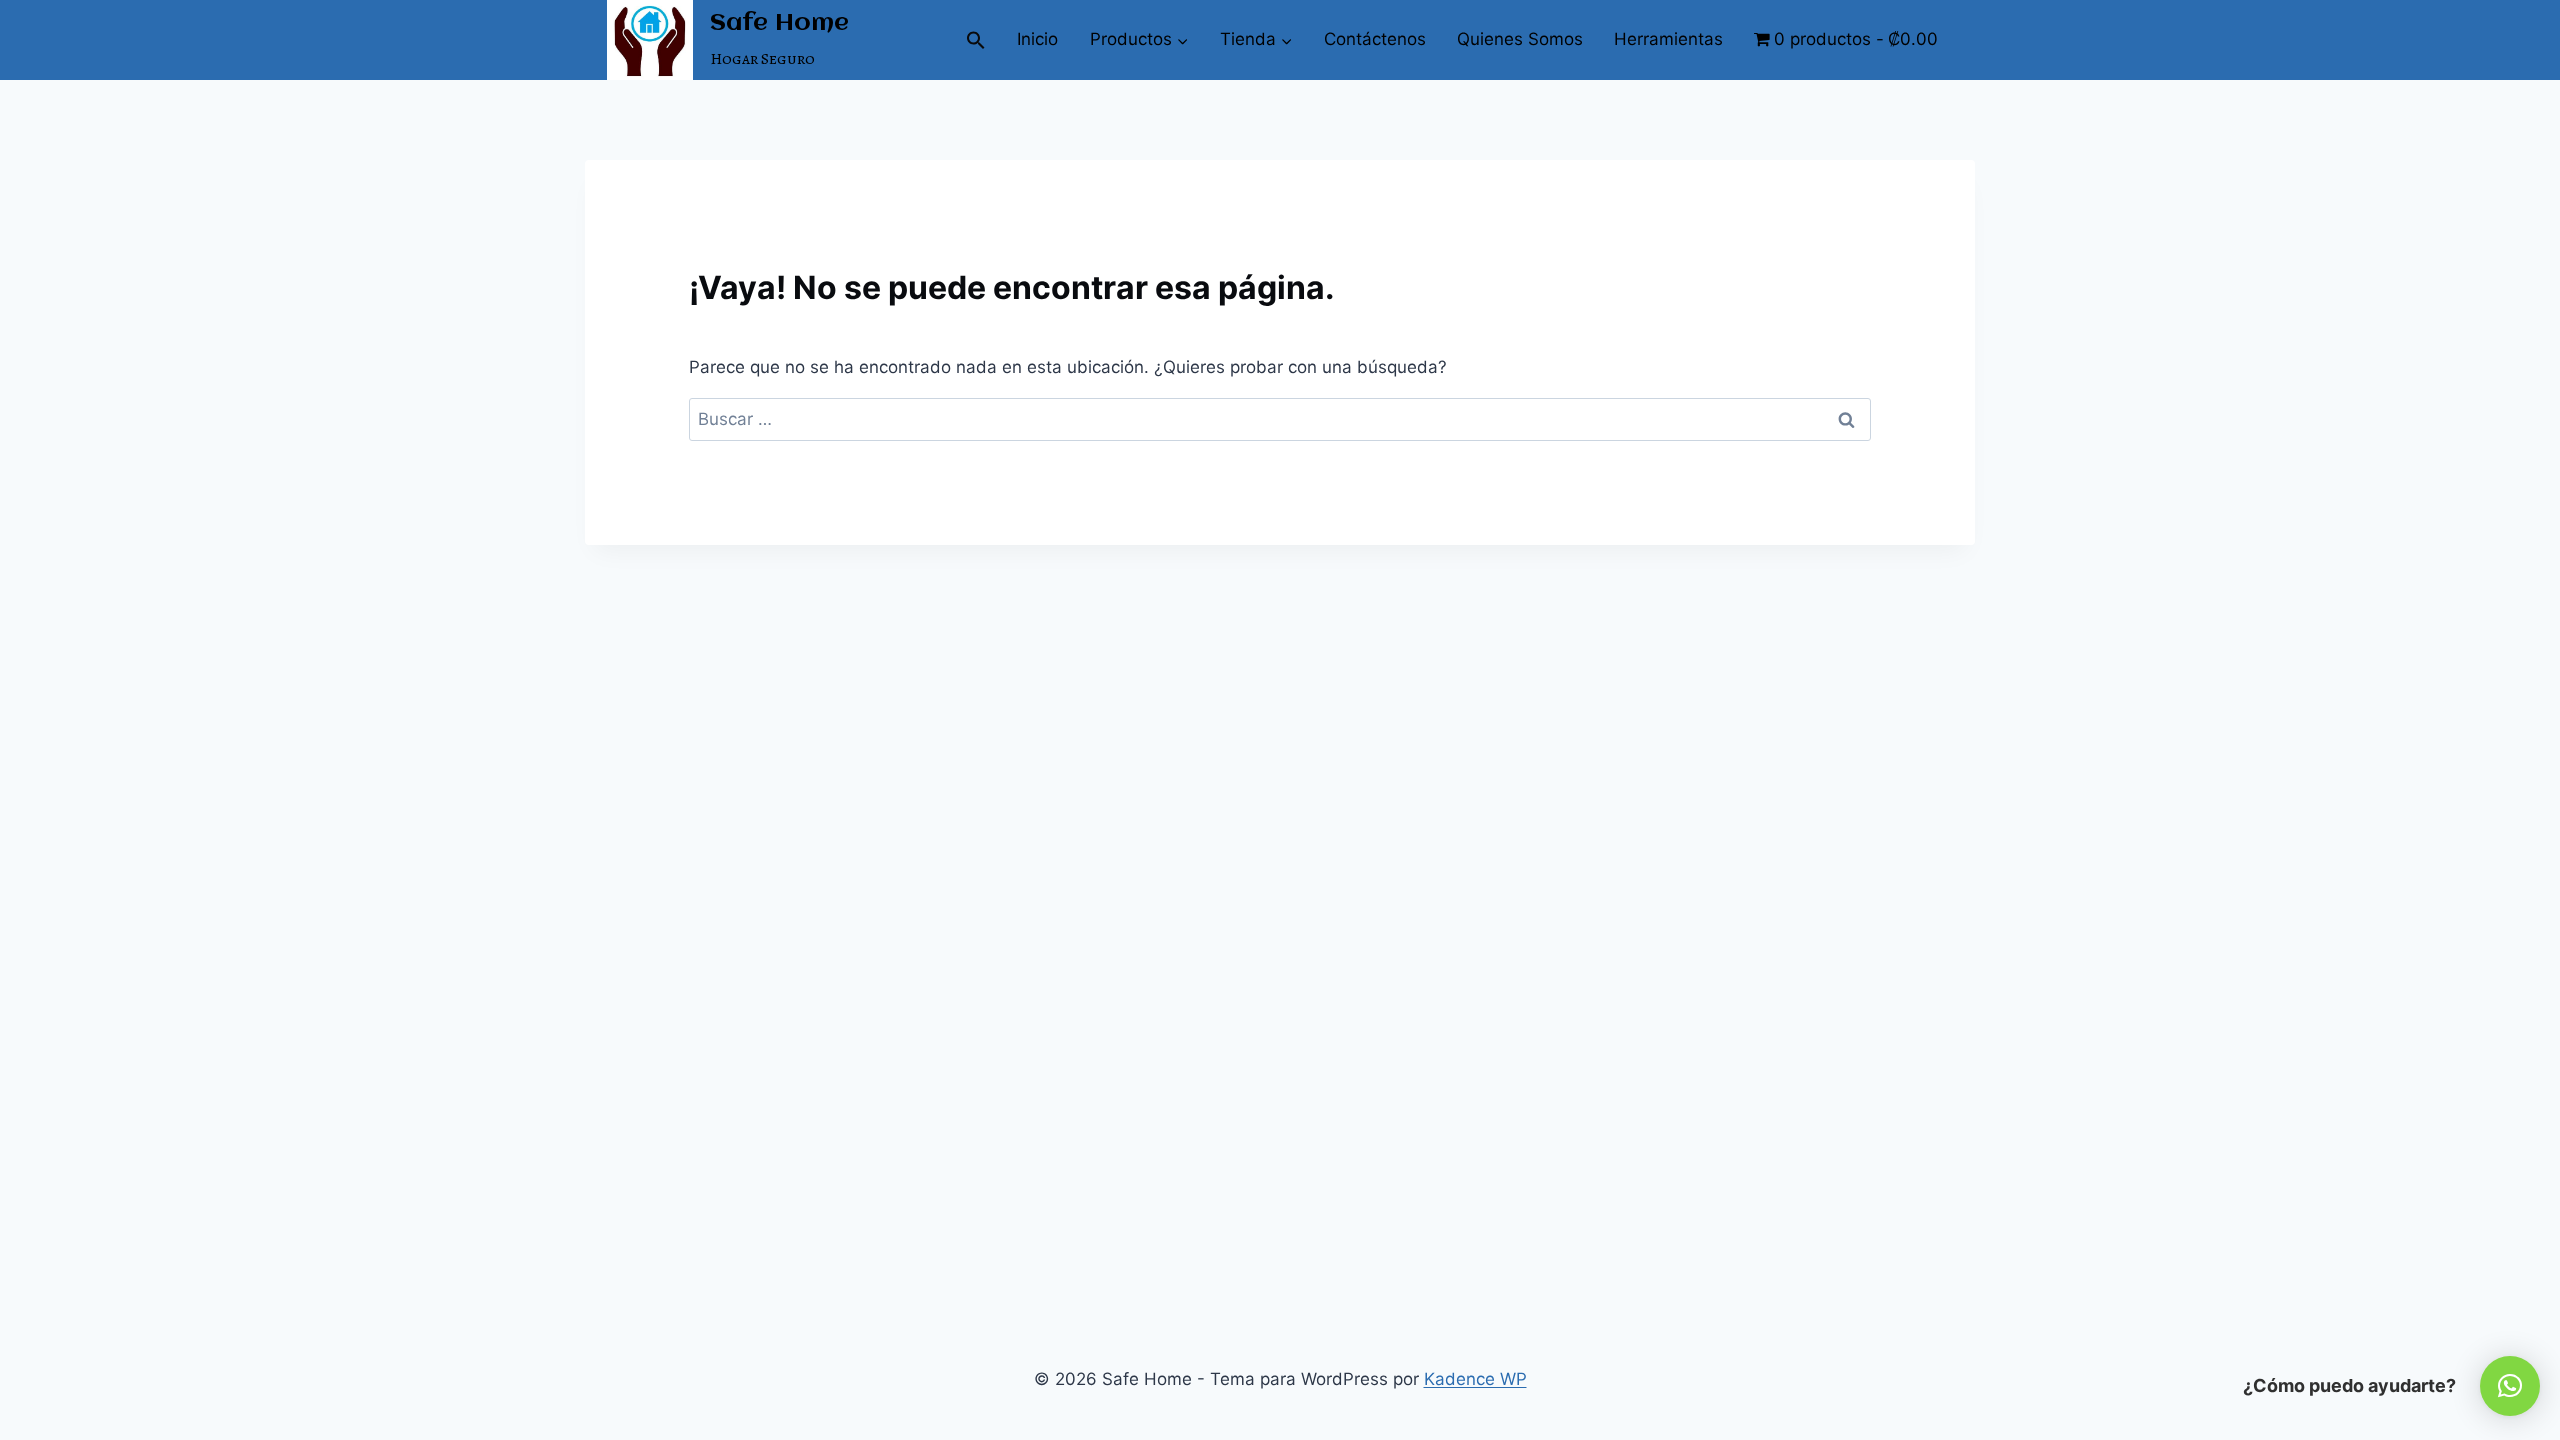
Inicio (1037, 39)
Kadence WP (1475, 1379)
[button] (976, 40)
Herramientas (1668, 39)
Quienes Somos (1520, 39)
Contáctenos (1375, 39)
